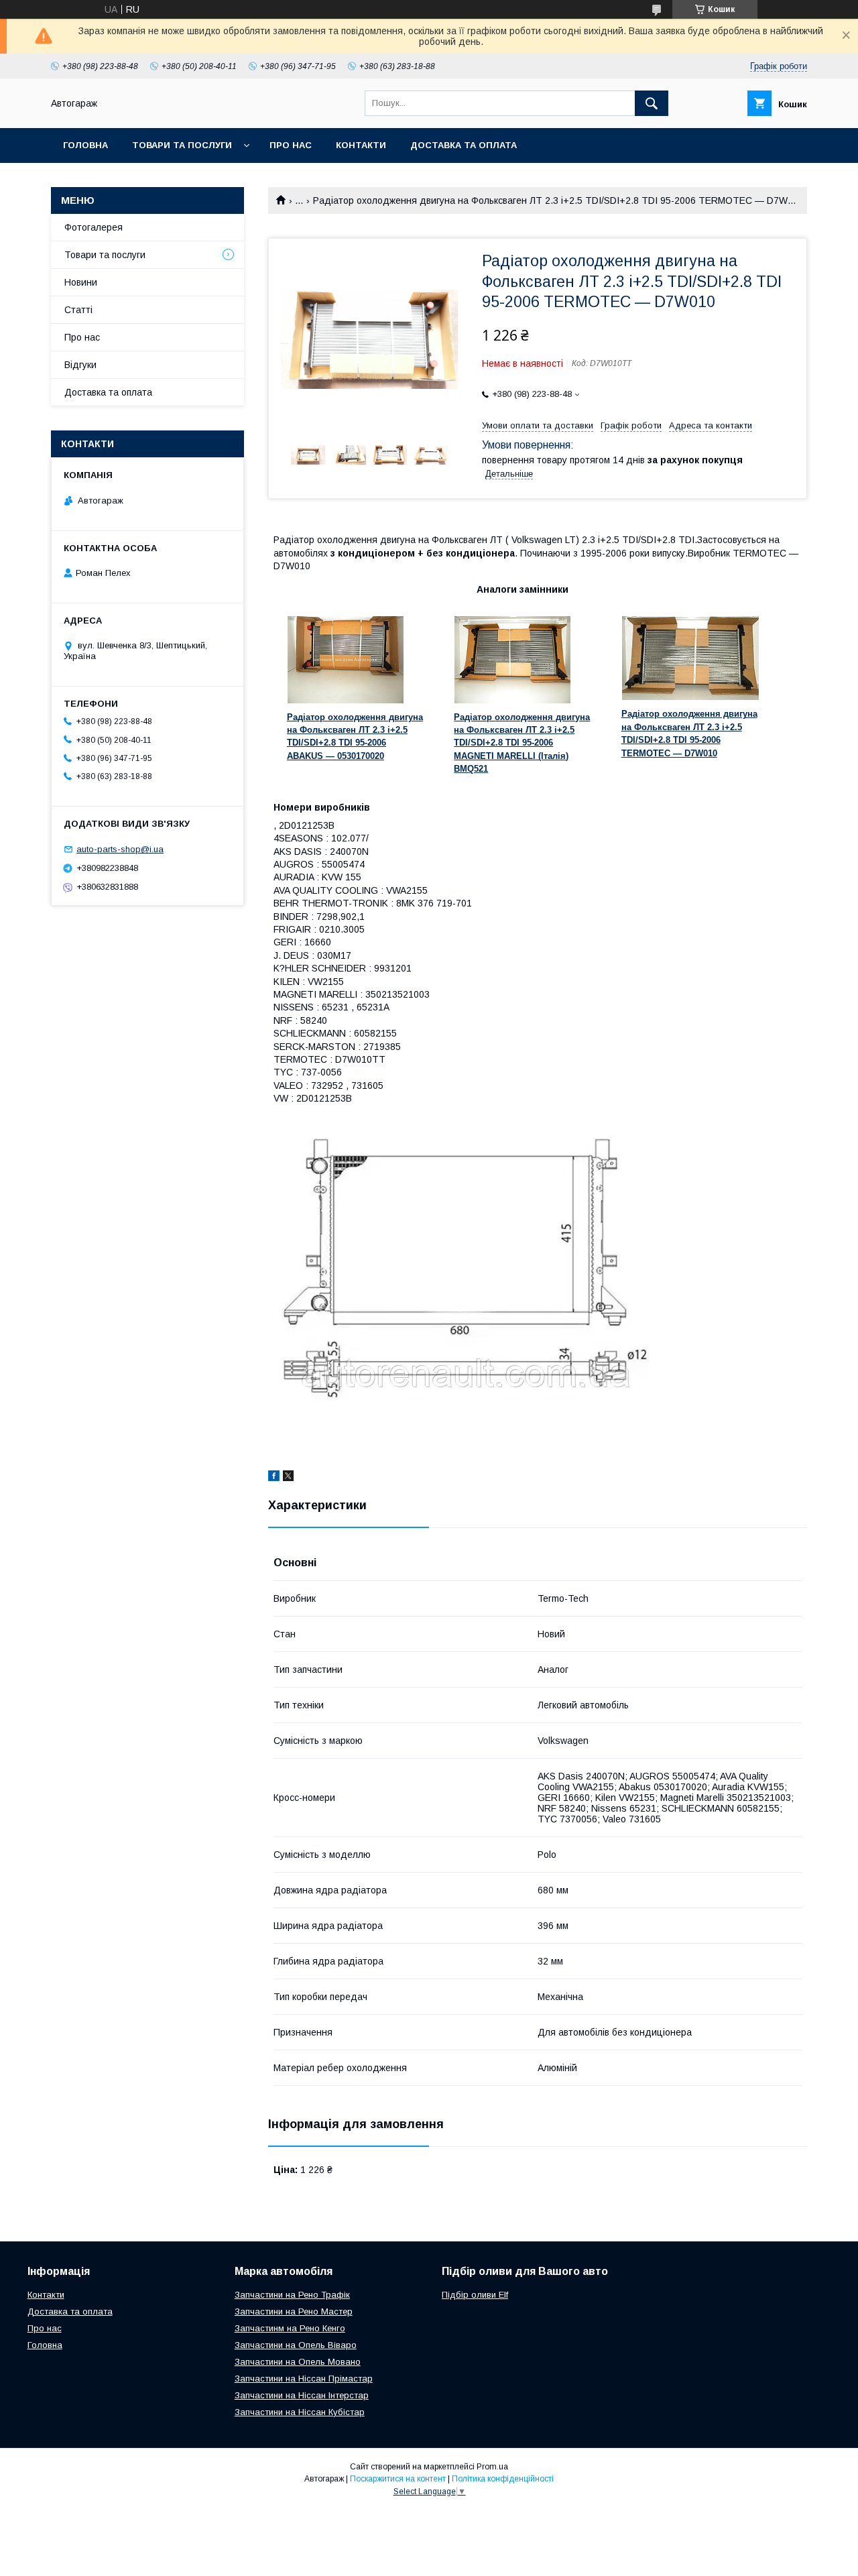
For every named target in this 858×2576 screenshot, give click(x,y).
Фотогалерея (94, 227)
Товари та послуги (182, 145)
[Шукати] (652, 103)
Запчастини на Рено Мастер (294, 2311)
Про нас (291, 145)
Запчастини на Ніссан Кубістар (300, 2412)
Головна (85, 145)
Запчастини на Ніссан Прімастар (304, 2379)
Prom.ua (492, 2467)
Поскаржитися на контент (398, 2479)
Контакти (361, 145)
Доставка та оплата (464, 145)
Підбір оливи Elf (475, 2295)
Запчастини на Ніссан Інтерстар (302, 2395)
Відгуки (80, 365)
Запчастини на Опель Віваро (296, 2345)
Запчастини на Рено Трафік (292, 2295)
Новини (81, 282)
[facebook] (274, 1478)
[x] (288, 1478)
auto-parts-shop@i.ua (120, 849)
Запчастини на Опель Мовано (298, 2362)
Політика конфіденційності (503, 2479)
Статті (78, 310)
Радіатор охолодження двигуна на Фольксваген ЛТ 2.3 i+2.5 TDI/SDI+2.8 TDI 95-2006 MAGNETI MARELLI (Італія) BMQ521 (522, 743)
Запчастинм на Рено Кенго (290, 2328)
